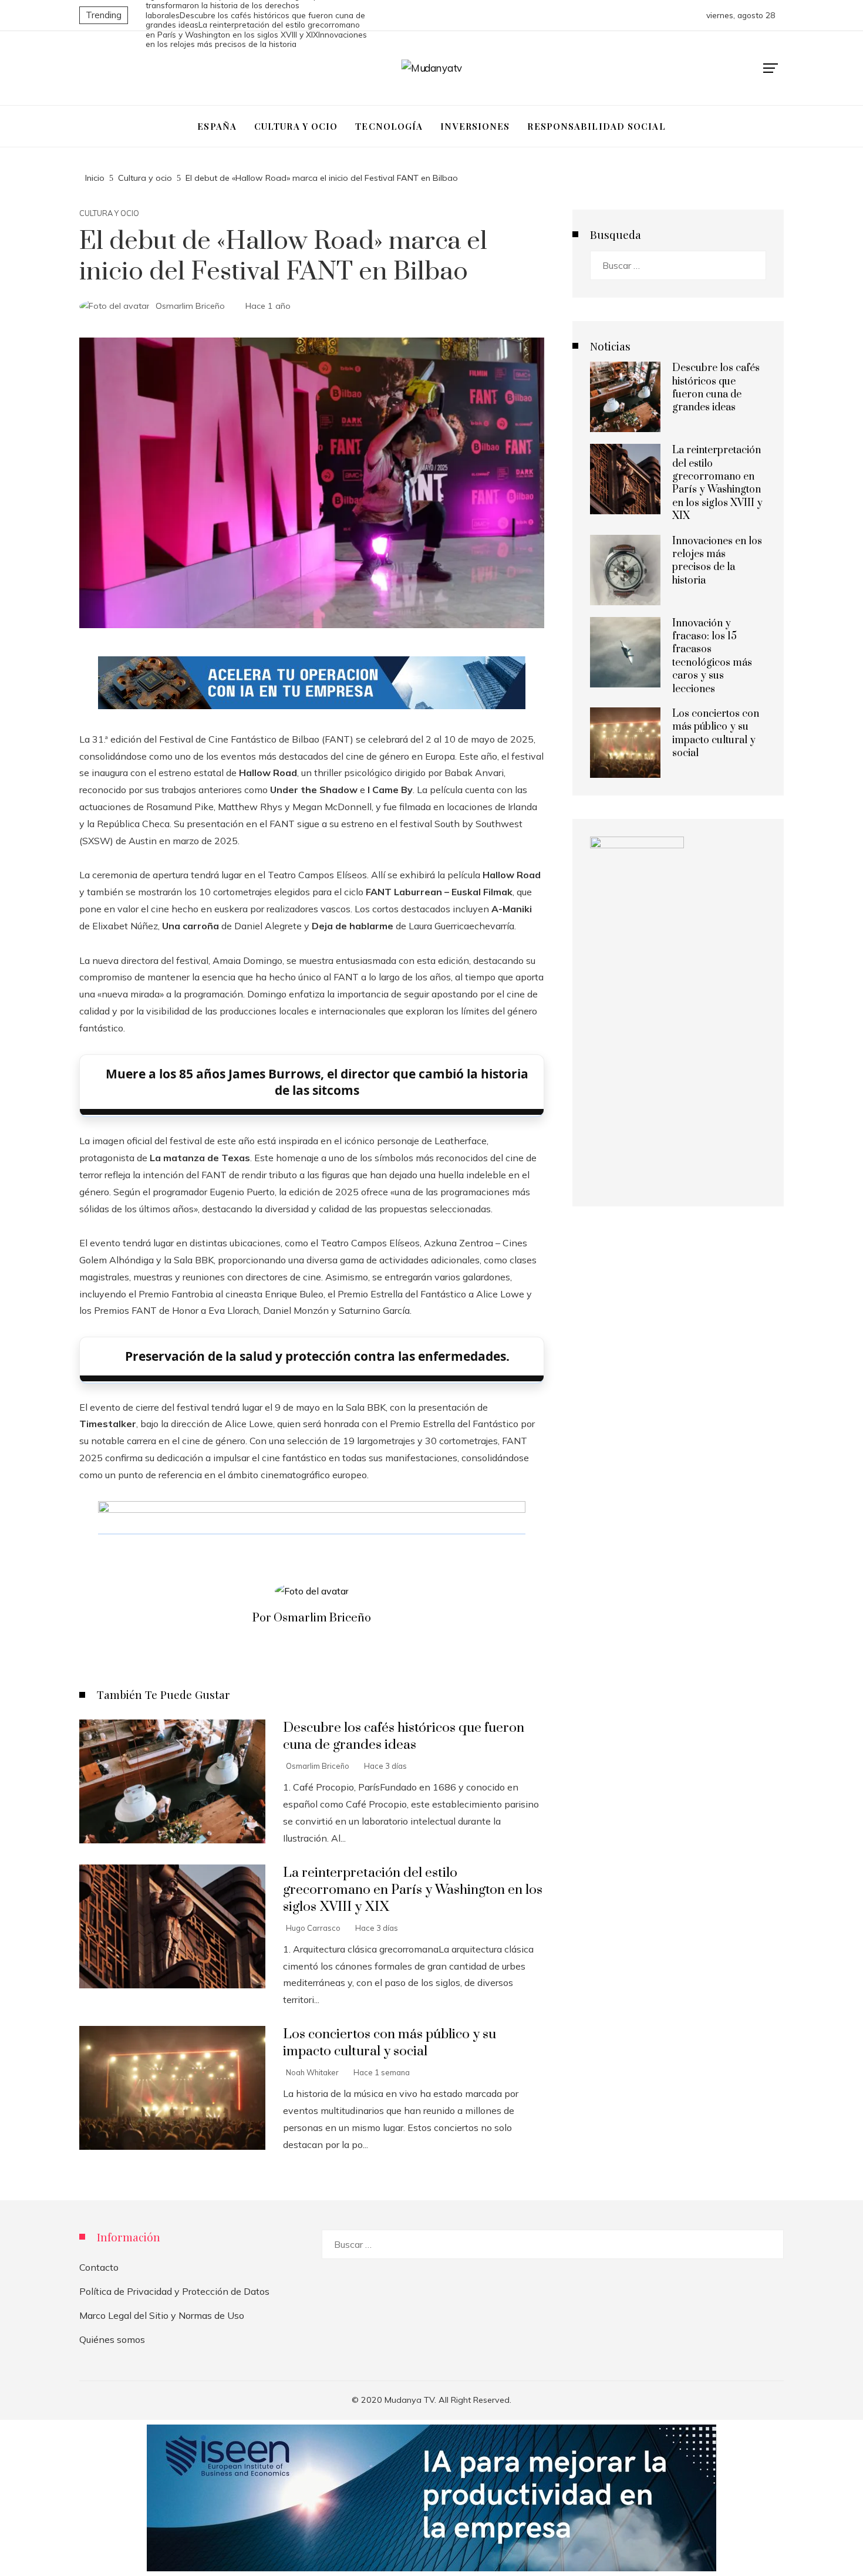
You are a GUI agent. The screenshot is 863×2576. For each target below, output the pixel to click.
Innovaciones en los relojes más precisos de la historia (717, 561)
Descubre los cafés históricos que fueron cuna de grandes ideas (404, 1737)
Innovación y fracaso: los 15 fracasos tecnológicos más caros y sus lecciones (712, 656)
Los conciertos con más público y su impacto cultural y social (390, 2043)
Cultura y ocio (109, 213)
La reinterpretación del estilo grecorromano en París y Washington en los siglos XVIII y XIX (253, 29)
